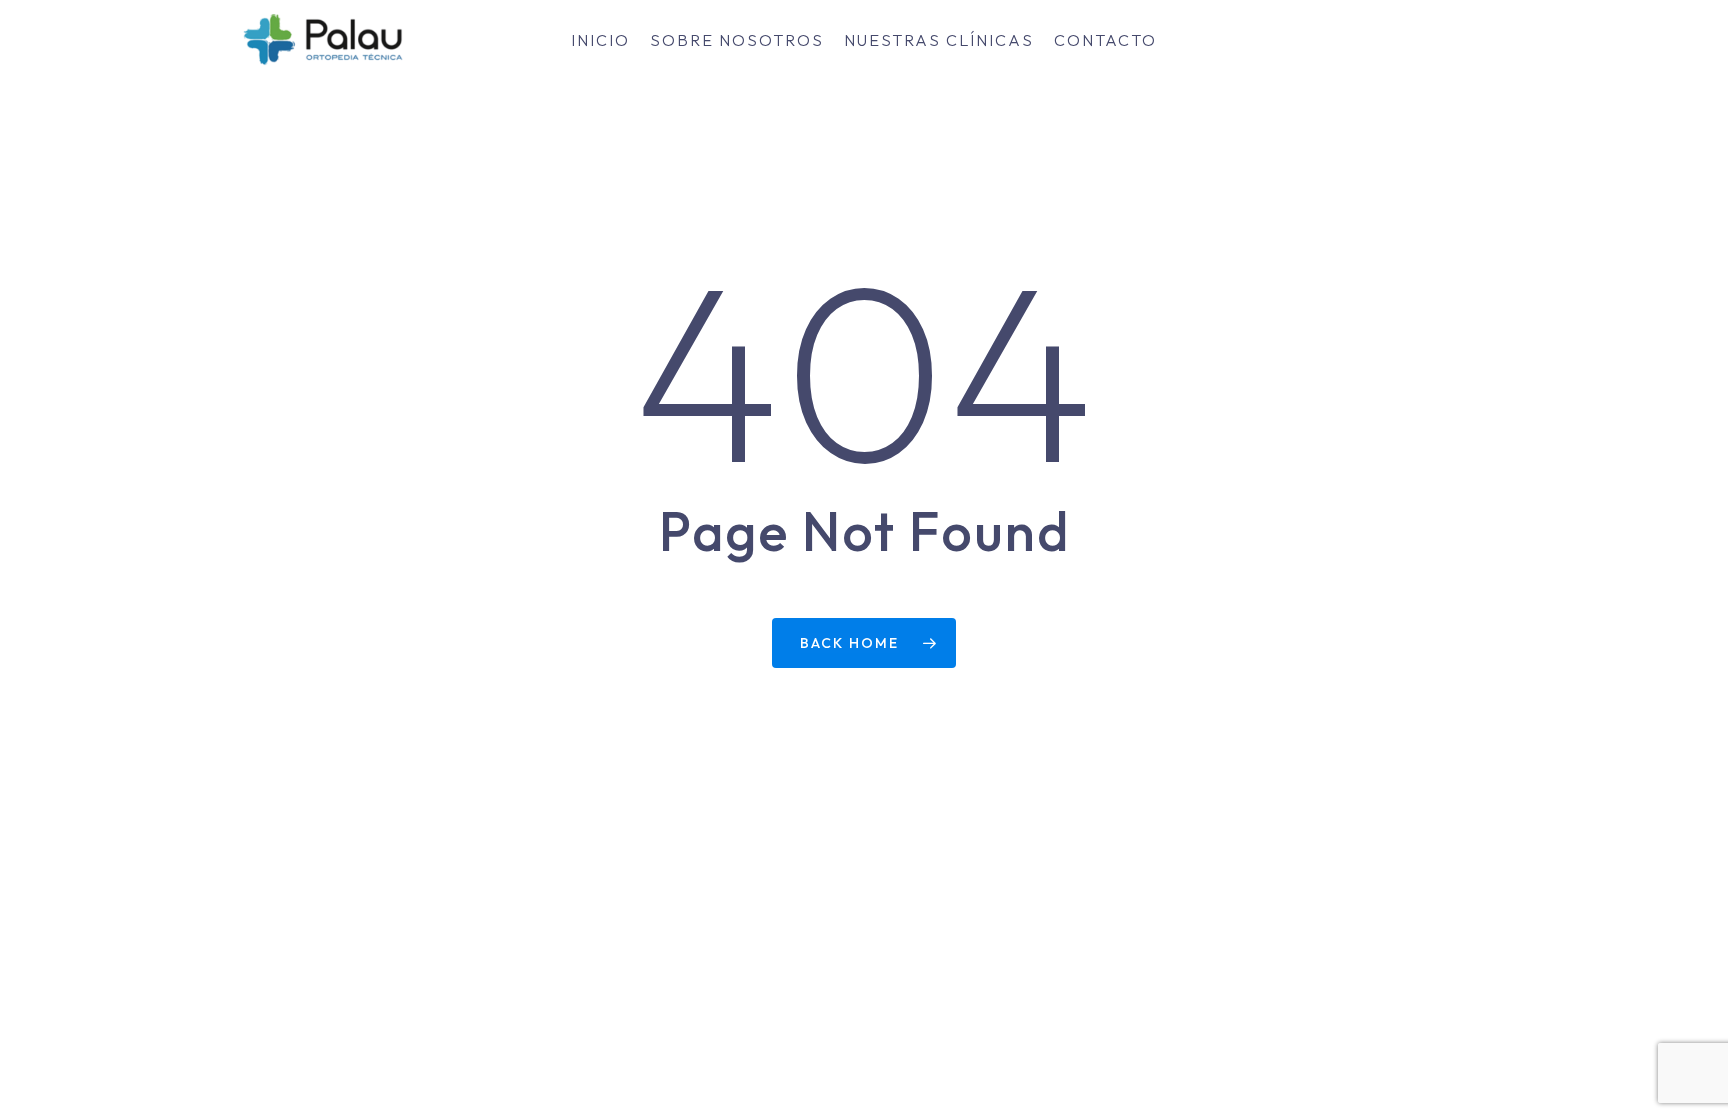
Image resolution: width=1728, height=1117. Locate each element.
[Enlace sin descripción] (322, 40)
